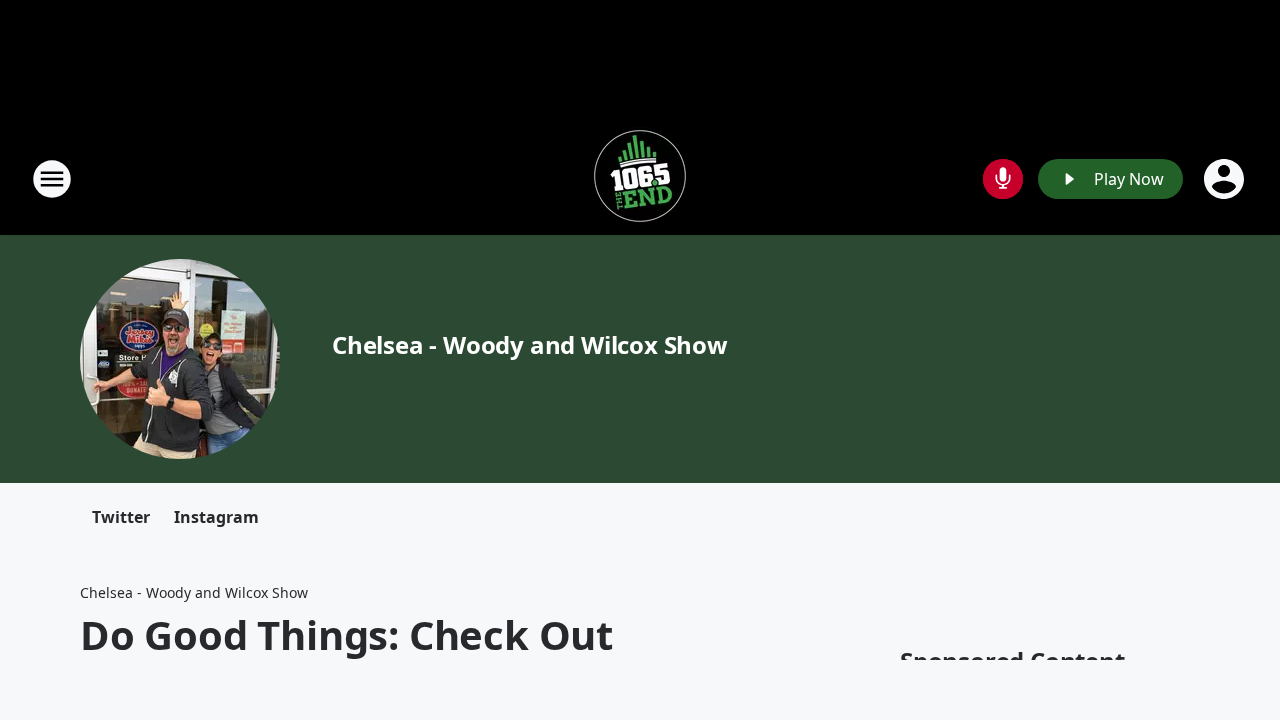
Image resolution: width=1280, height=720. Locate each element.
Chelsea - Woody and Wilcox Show (530, 344)
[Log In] (1226, 179)
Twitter (121, 517)
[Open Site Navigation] (52, 179)
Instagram (216, 517)
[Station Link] (640, 178)
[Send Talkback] (1003, 179)
